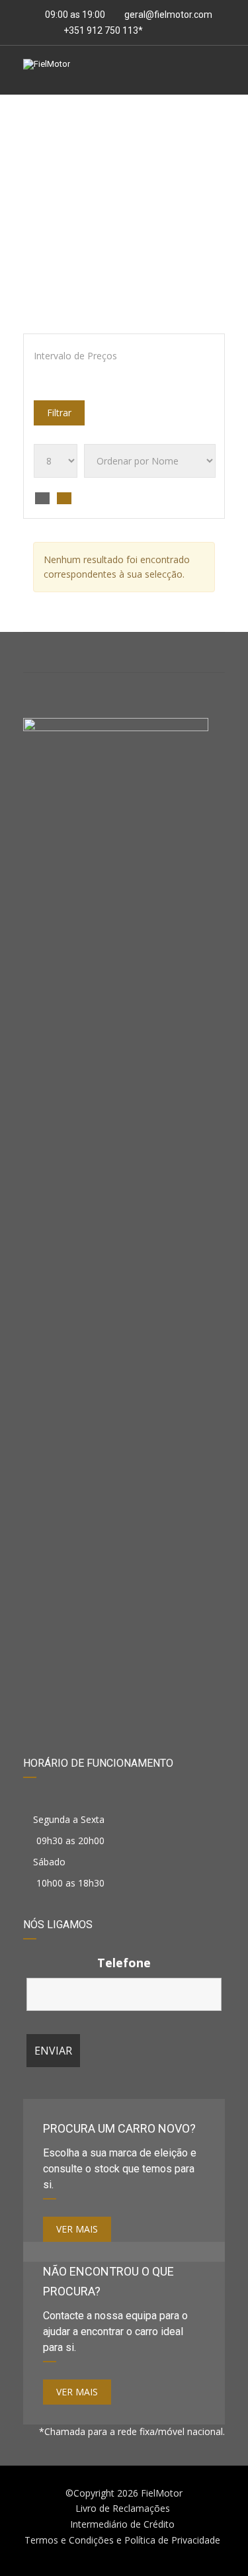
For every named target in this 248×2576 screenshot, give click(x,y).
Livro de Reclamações (123, 2508)
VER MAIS (77, 2229)
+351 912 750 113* (102, 30)
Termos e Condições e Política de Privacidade (122, 2540)
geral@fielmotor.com (168, 15)
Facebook (57, 652)
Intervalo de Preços (75, 356)
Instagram (124, 652)
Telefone (124, 1963)
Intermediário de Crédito (122, 2524)
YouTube (191, 652)
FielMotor (162, 2493)
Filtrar (59, 413)
